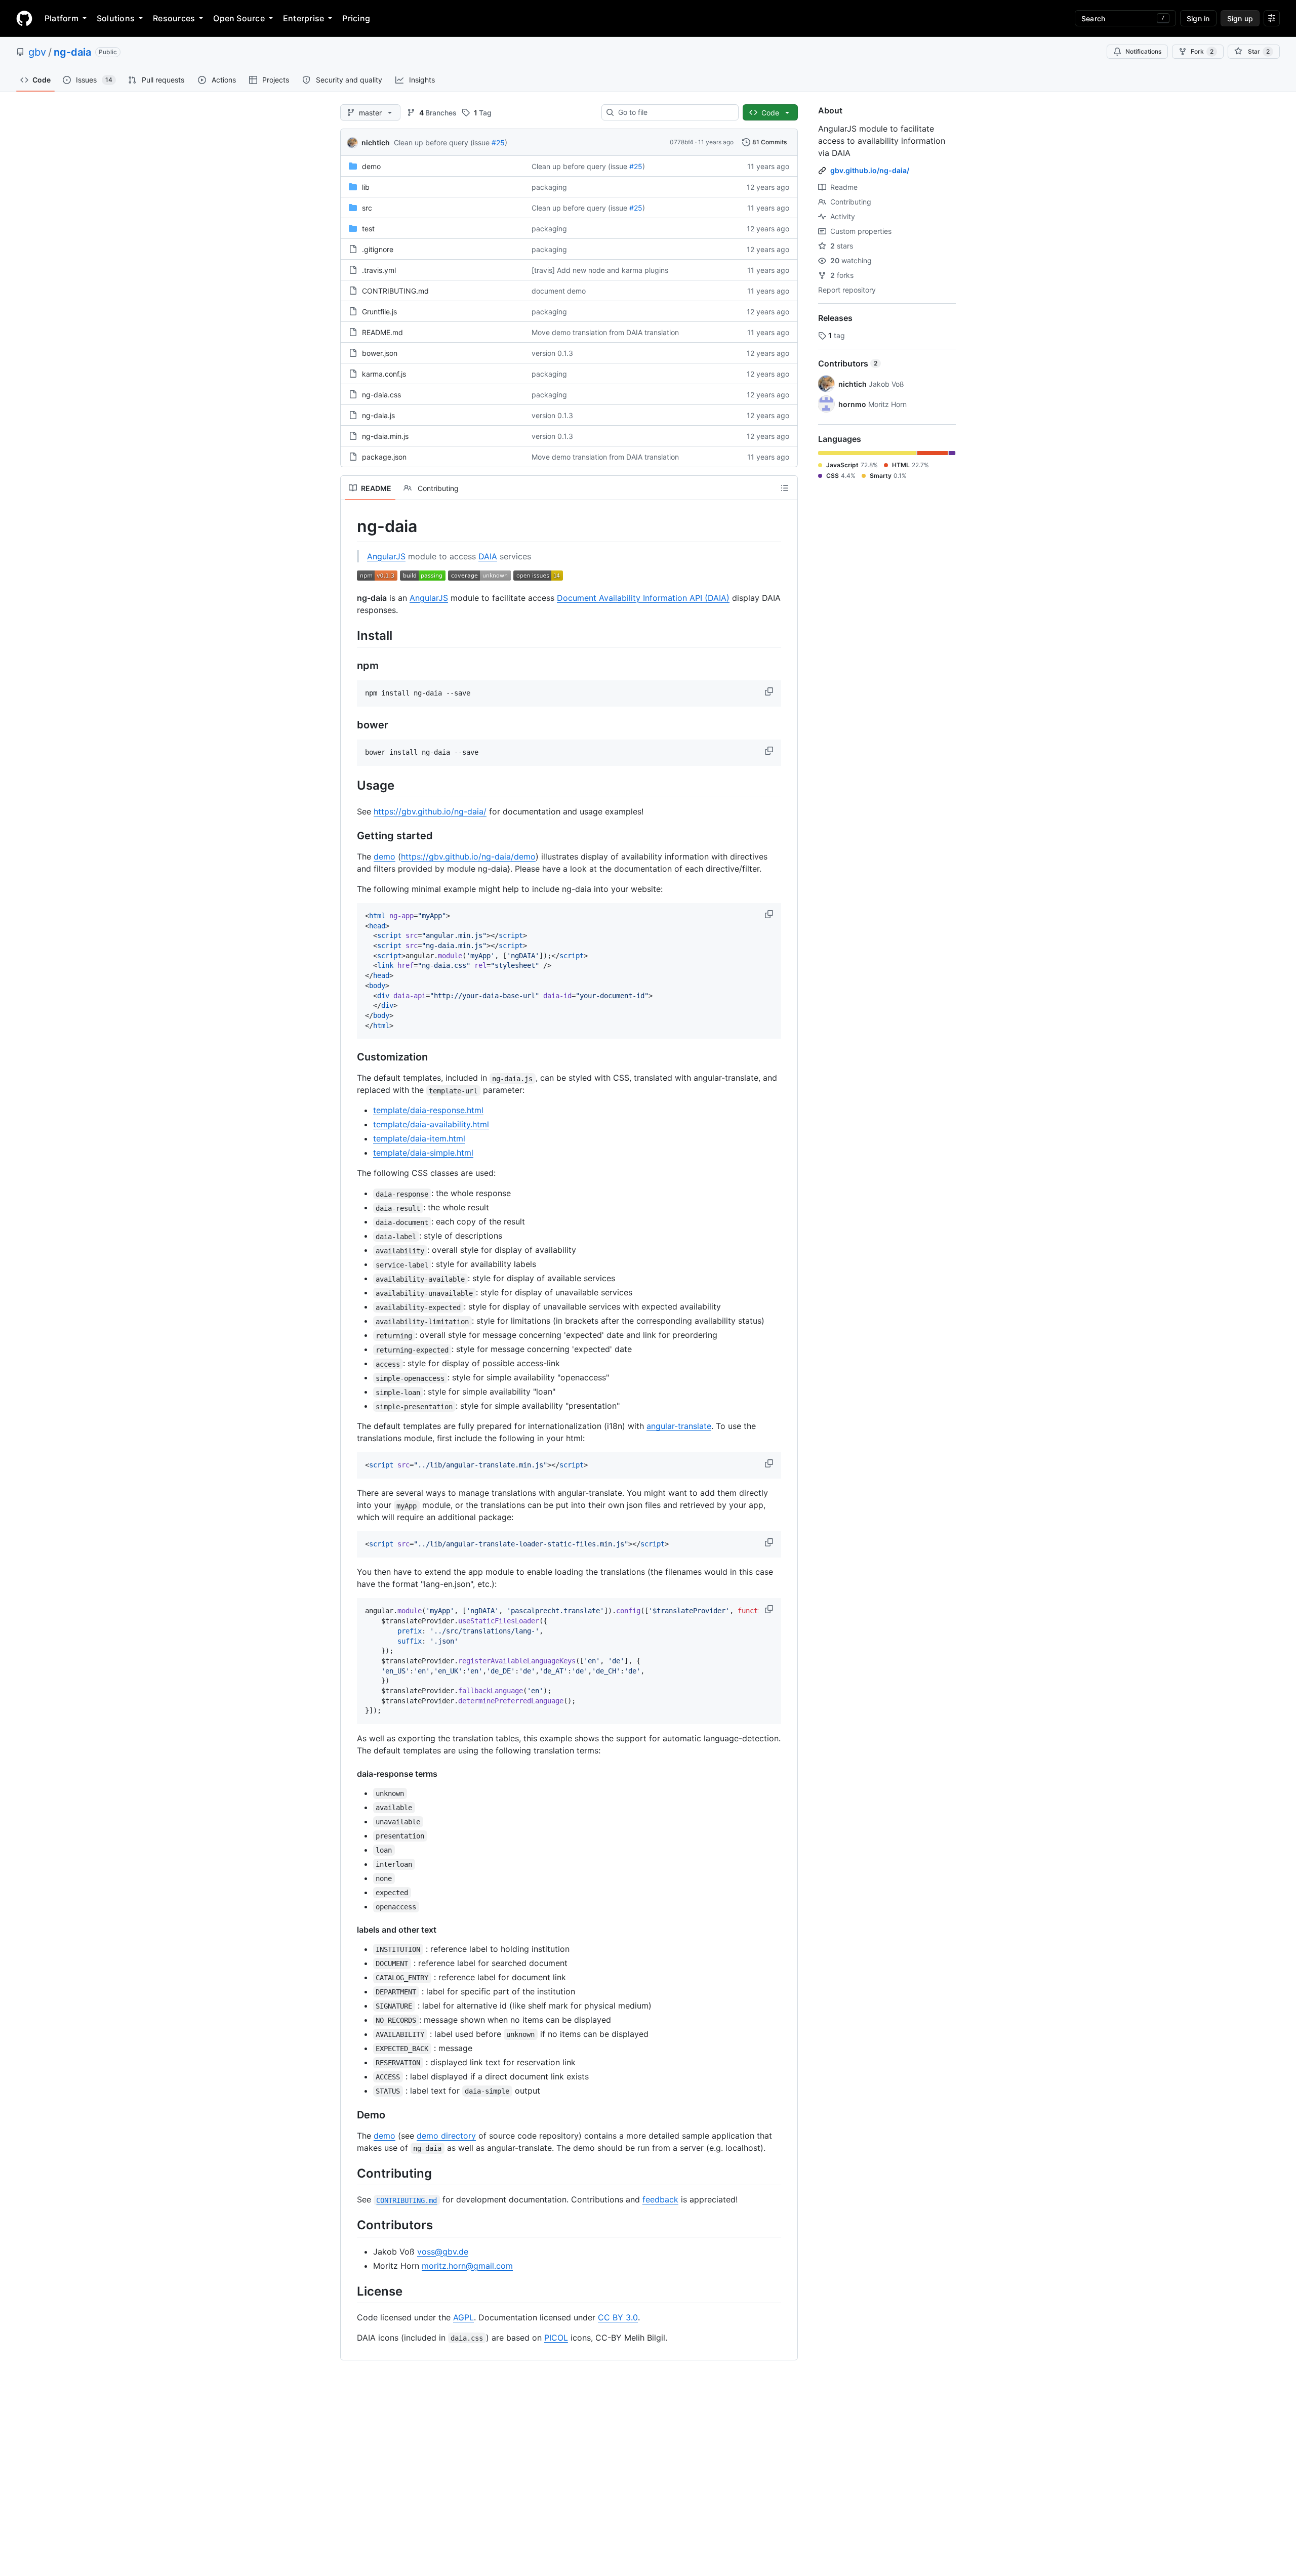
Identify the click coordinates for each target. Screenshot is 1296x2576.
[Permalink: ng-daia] (350, 526)
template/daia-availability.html (431, 1124)
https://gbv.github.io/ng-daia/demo (468, 856)
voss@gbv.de (443, 2252)
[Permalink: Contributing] (350, 2173)
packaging (549, 187)
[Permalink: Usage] (350, 785)
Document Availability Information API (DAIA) (643, 598)
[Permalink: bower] (350, 725)
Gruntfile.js (379, 312)
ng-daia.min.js (385, 436)
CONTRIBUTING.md (395, 291)
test (368, 229)
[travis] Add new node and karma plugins (600, 270)
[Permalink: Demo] (350, 2115)
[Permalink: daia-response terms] (350, 1774)
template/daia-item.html (419, 1138)
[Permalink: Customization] (350, 1057)
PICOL (556, 2338)
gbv (37, 52)
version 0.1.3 (552, 353)
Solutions (116, 18)
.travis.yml (379, 270)
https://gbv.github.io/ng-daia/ (430, 811)
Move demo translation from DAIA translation (605, 332)
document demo (559, 291)
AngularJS (386, 556)
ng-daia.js (378, 415)
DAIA (488, 556)
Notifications (1143, 51)
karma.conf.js (384, 374)
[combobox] (674, 112)
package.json (384, 457)
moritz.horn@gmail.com (467, 2266)
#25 (498, 142)
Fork (1202, 51)
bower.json (380, 353)
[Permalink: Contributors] (350, 2225)
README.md (382, 332)
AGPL (463, 2317)
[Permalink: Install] (350, 635)
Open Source (239, 18)
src (367, 208)
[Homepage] (24, 18)
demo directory (446, 2136)
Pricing (356, 18)
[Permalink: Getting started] (350, 836)
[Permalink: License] (350, 2291)
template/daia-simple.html (423, 1153)
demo (371, 166)
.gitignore (378, 249)
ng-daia (72, 52)
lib (366, 187)
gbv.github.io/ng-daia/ (870, 170)
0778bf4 (682, 142)
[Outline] (785, 488)
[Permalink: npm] (350, 666)
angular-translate (679, 1426)
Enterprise (303, 18)
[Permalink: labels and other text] (350, 1930)
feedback (660, 2199)
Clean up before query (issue (442, 142)
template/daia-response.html (428, 1110)
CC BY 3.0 (618, 2317)
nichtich (376, 142)
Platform (62, 18)
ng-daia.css (381, 395)
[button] (770, 691)
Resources (174, 18)
